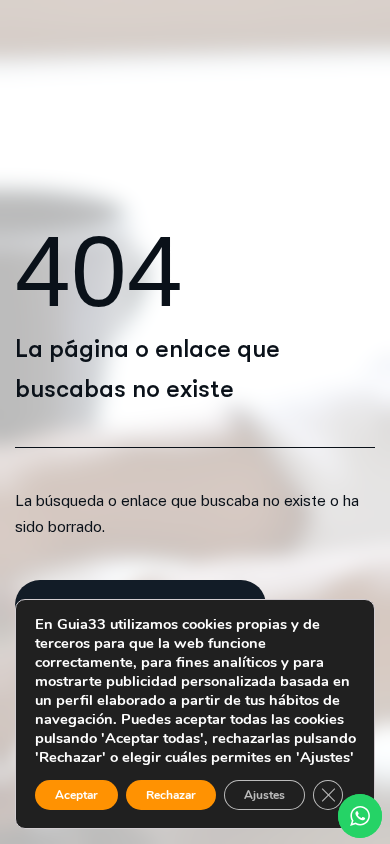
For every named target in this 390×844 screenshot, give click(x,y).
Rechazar (171, 795)
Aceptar (76, 795)
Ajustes (264, 795)
